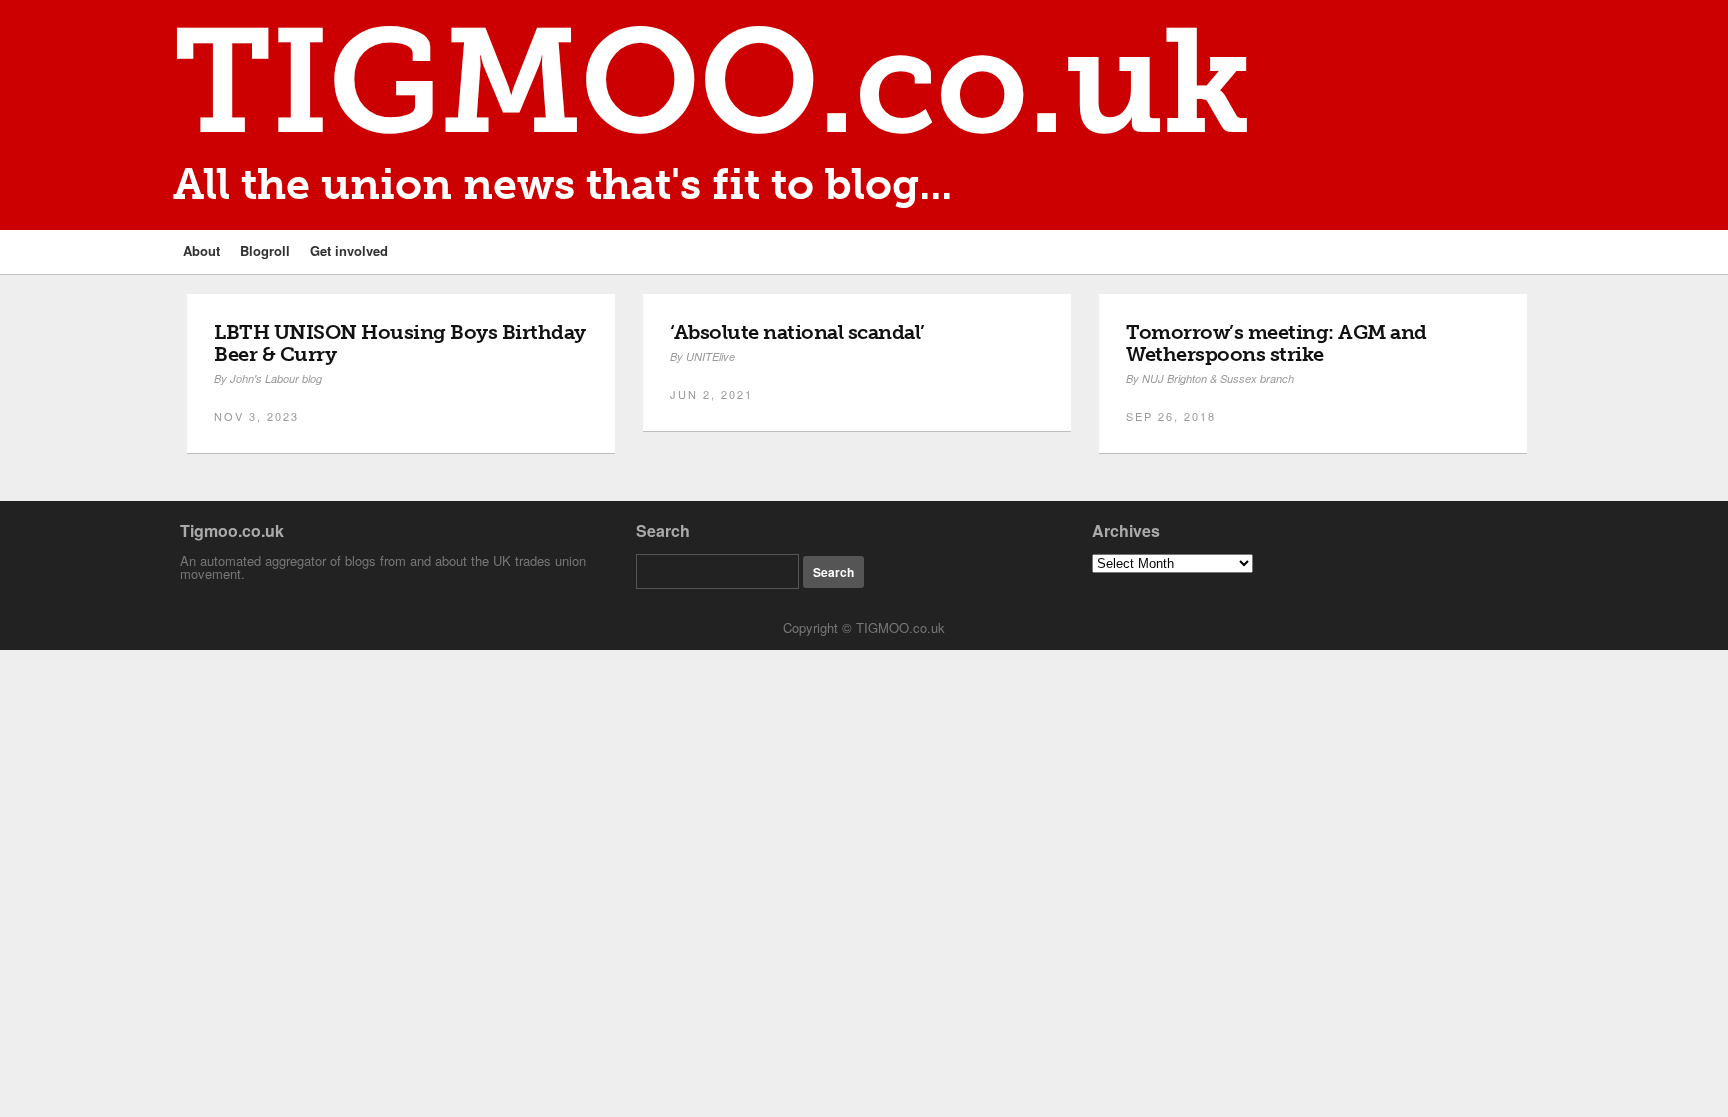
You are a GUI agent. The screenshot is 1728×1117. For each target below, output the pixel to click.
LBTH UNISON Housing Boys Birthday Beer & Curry (400, 343)
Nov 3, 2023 (256, 416)
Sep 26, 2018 (1171, 416)
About (201, 250)
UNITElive (710, 356)
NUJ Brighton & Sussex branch (1218, 378)
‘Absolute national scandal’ (797, 332)
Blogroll (265, 250)
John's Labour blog (276, 378)
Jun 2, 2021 (711, 394)
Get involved (349, 250)
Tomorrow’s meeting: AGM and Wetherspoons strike (1276, 343)
